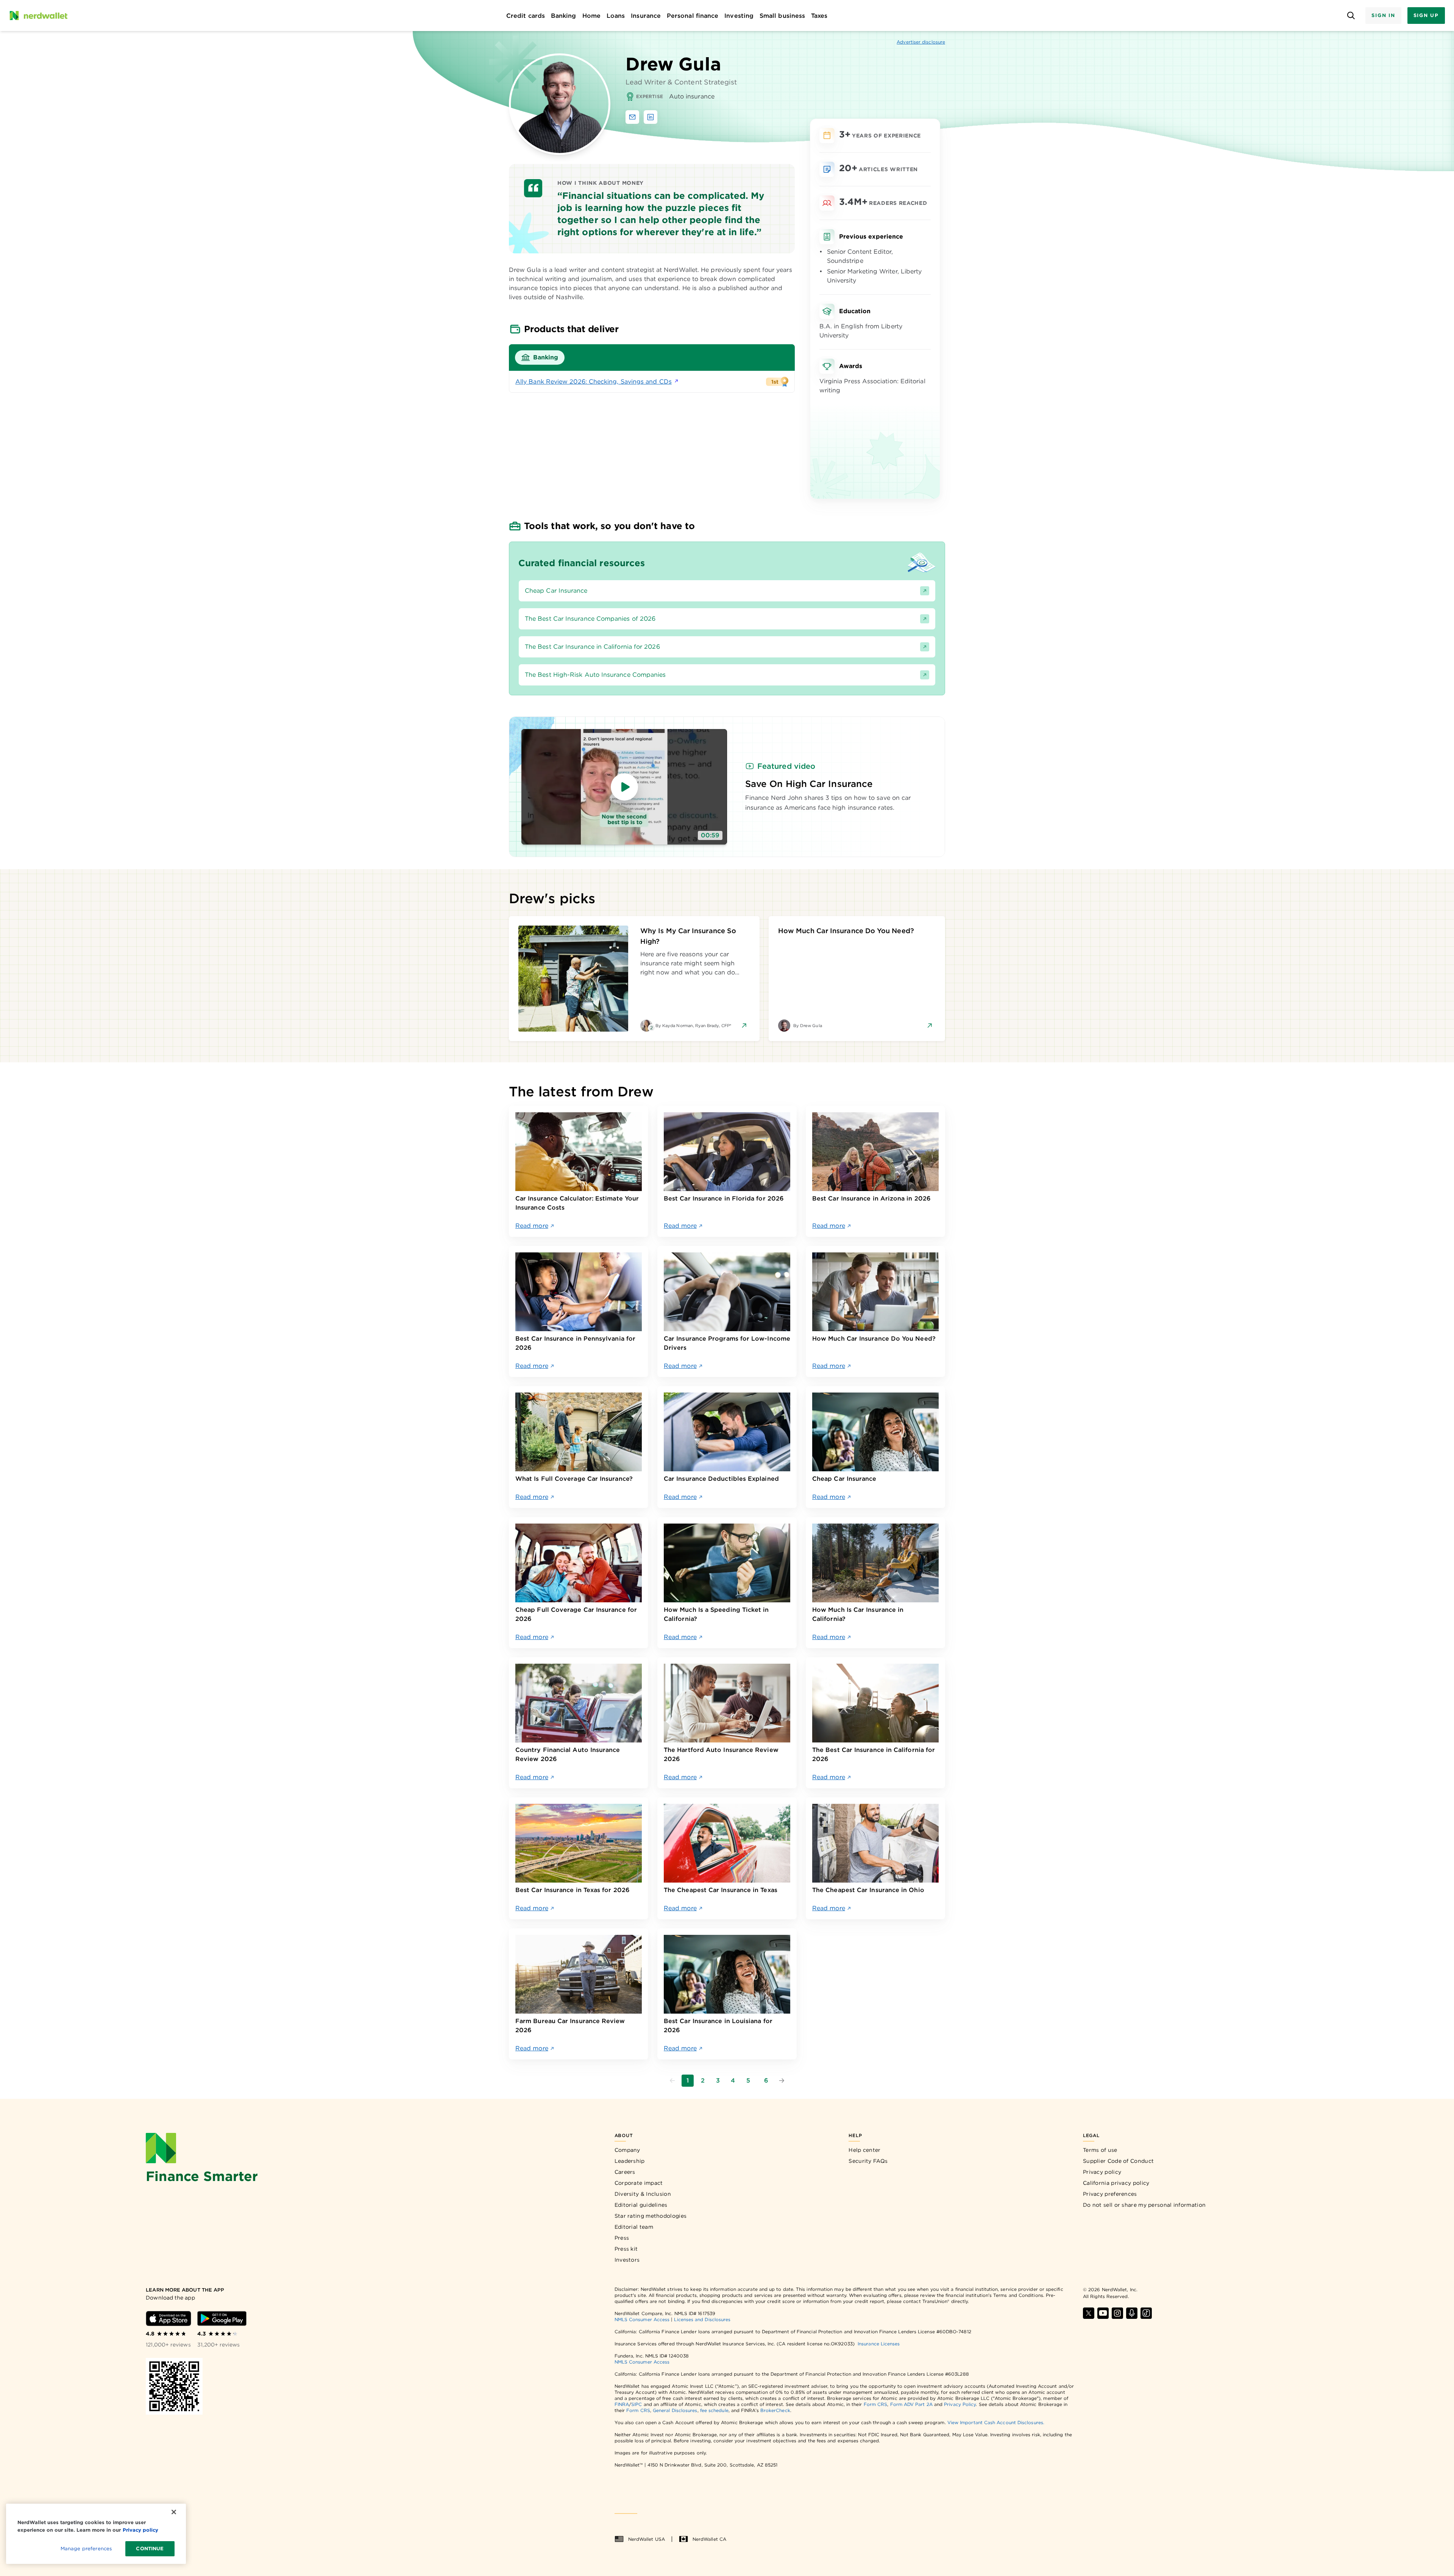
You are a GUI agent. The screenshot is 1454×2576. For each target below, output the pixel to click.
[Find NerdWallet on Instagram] (1117, 2313)
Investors (627, 2260)
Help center (864, 2150)
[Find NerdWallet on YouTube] (1103, 2313)
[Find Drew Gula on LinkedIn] (651, 117)
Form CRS (876, 2404)
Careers (625, 2172)
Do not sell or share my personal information (1144, 2205)
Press (622, 2238)
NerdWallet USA (647, 2539)
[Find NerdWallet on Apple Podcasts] (1132, 2313)
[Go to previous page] (672, 2081)
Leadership (630, 2161)
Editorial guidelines (641, 2205)
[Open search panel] (1351, 16)
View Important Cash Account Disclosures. (996, 2422)
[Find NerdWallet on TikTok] (1146, 2313)
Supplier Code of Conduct (1118, 2161)
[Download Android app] (222, 2318)
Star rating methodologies (651, 2216)
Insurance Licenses (879, 2344)
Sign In (1383, 15)
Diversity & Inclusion (643, 2194)
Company (627, 2150)
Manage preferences (86, 2549)
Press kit (626, 2249)
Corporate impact (639, 2183)
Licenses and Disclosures (702, 2319)
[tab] (540, 358)
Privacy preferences (1110, 2194)
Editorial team (634, 2227)
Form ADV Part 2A (911, 2404)
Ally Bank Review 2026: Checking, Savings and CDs (594, 382)
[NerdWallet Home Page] (38, 16)
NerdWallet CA (709, 2539)
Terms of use (1100, 2150)
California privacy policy (1116, 2183)
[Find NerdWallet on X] (1089, 2313)
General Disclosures (675, 2410)
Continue (150, 2549)
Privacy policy (1102, 2172)
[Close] (174, 2512)
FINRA (622, 2404)
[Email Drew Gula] (632, 117)
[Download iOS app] (168, 2318)
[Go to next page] (782, 2081)
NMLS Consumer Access (642, 2319)
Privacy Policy (960, 2404)
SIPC (637, 2404)
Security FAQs (868, 2161)
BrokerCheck (775, 2410)
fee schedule (714, 2410)
